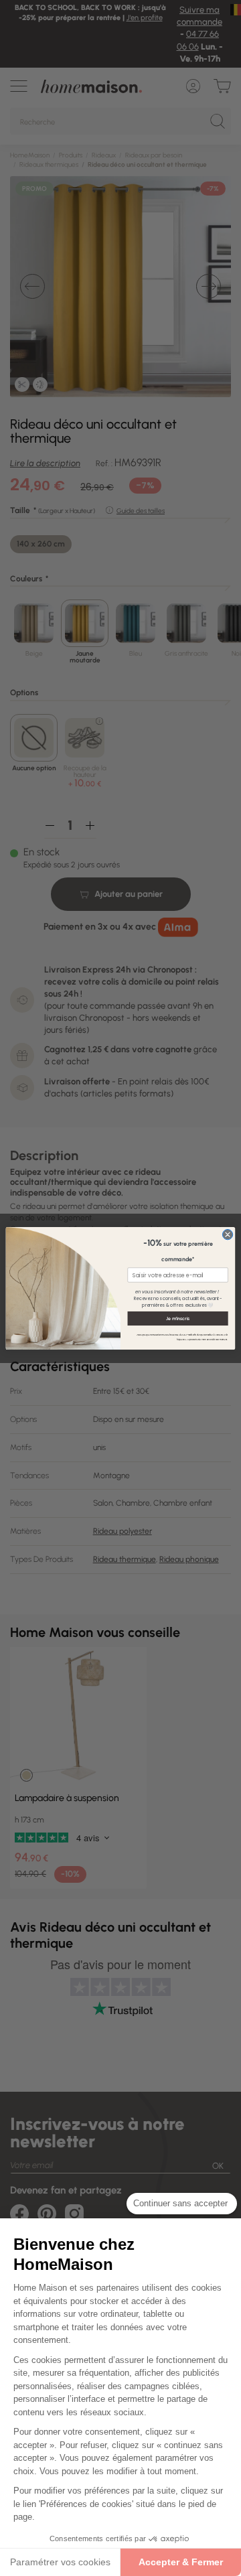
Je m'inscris (178, 1318)
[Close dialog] (227, 1234)
